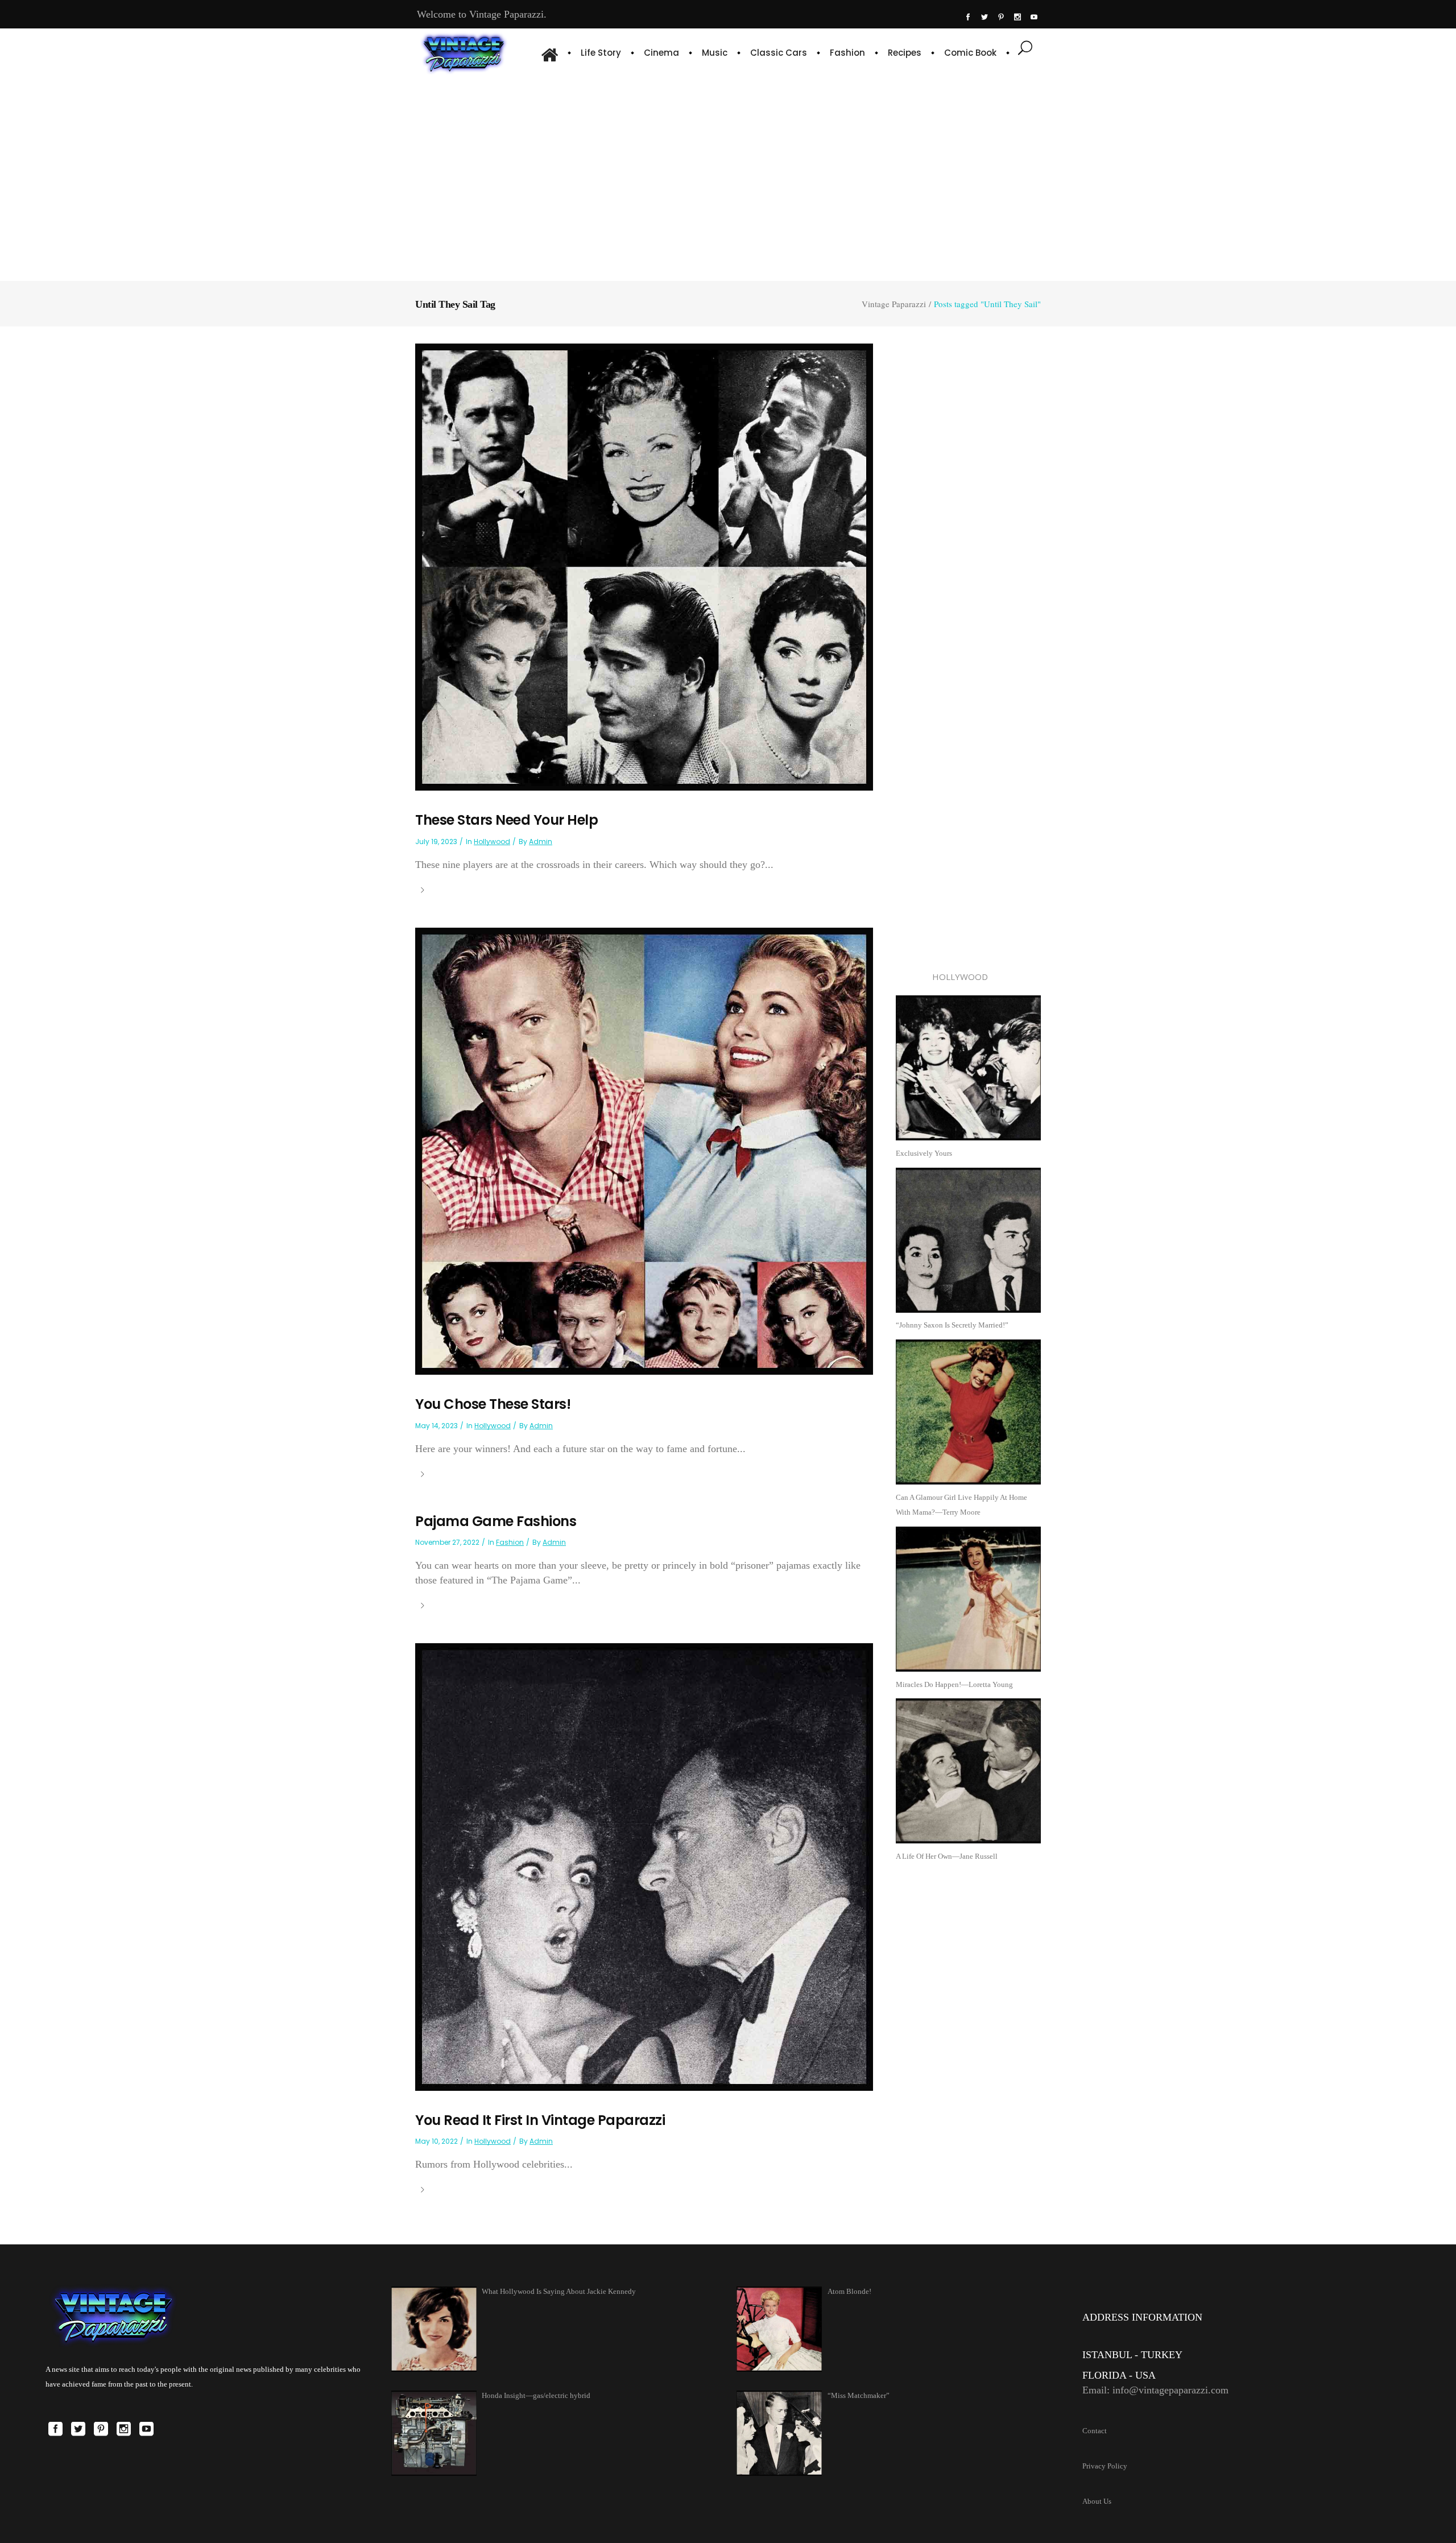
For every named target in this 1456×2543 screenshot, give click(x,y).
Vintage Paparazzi (894, 304)
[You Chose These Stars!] (644, 1150)
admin (541, 842)
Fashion (510, 1542)
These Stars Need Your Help (506, 820)
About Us (1097, 2501)
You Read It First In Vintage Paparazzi (540, 2120)
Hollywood (492, 842)
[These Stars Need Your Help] (644, 566)
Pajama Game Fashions (496, 1521)
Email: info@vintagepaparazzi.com (1155, 2390)
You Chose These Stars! (493, 1404)
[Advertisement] (728, 176)
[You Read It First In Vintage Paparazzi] (644, 1866)
